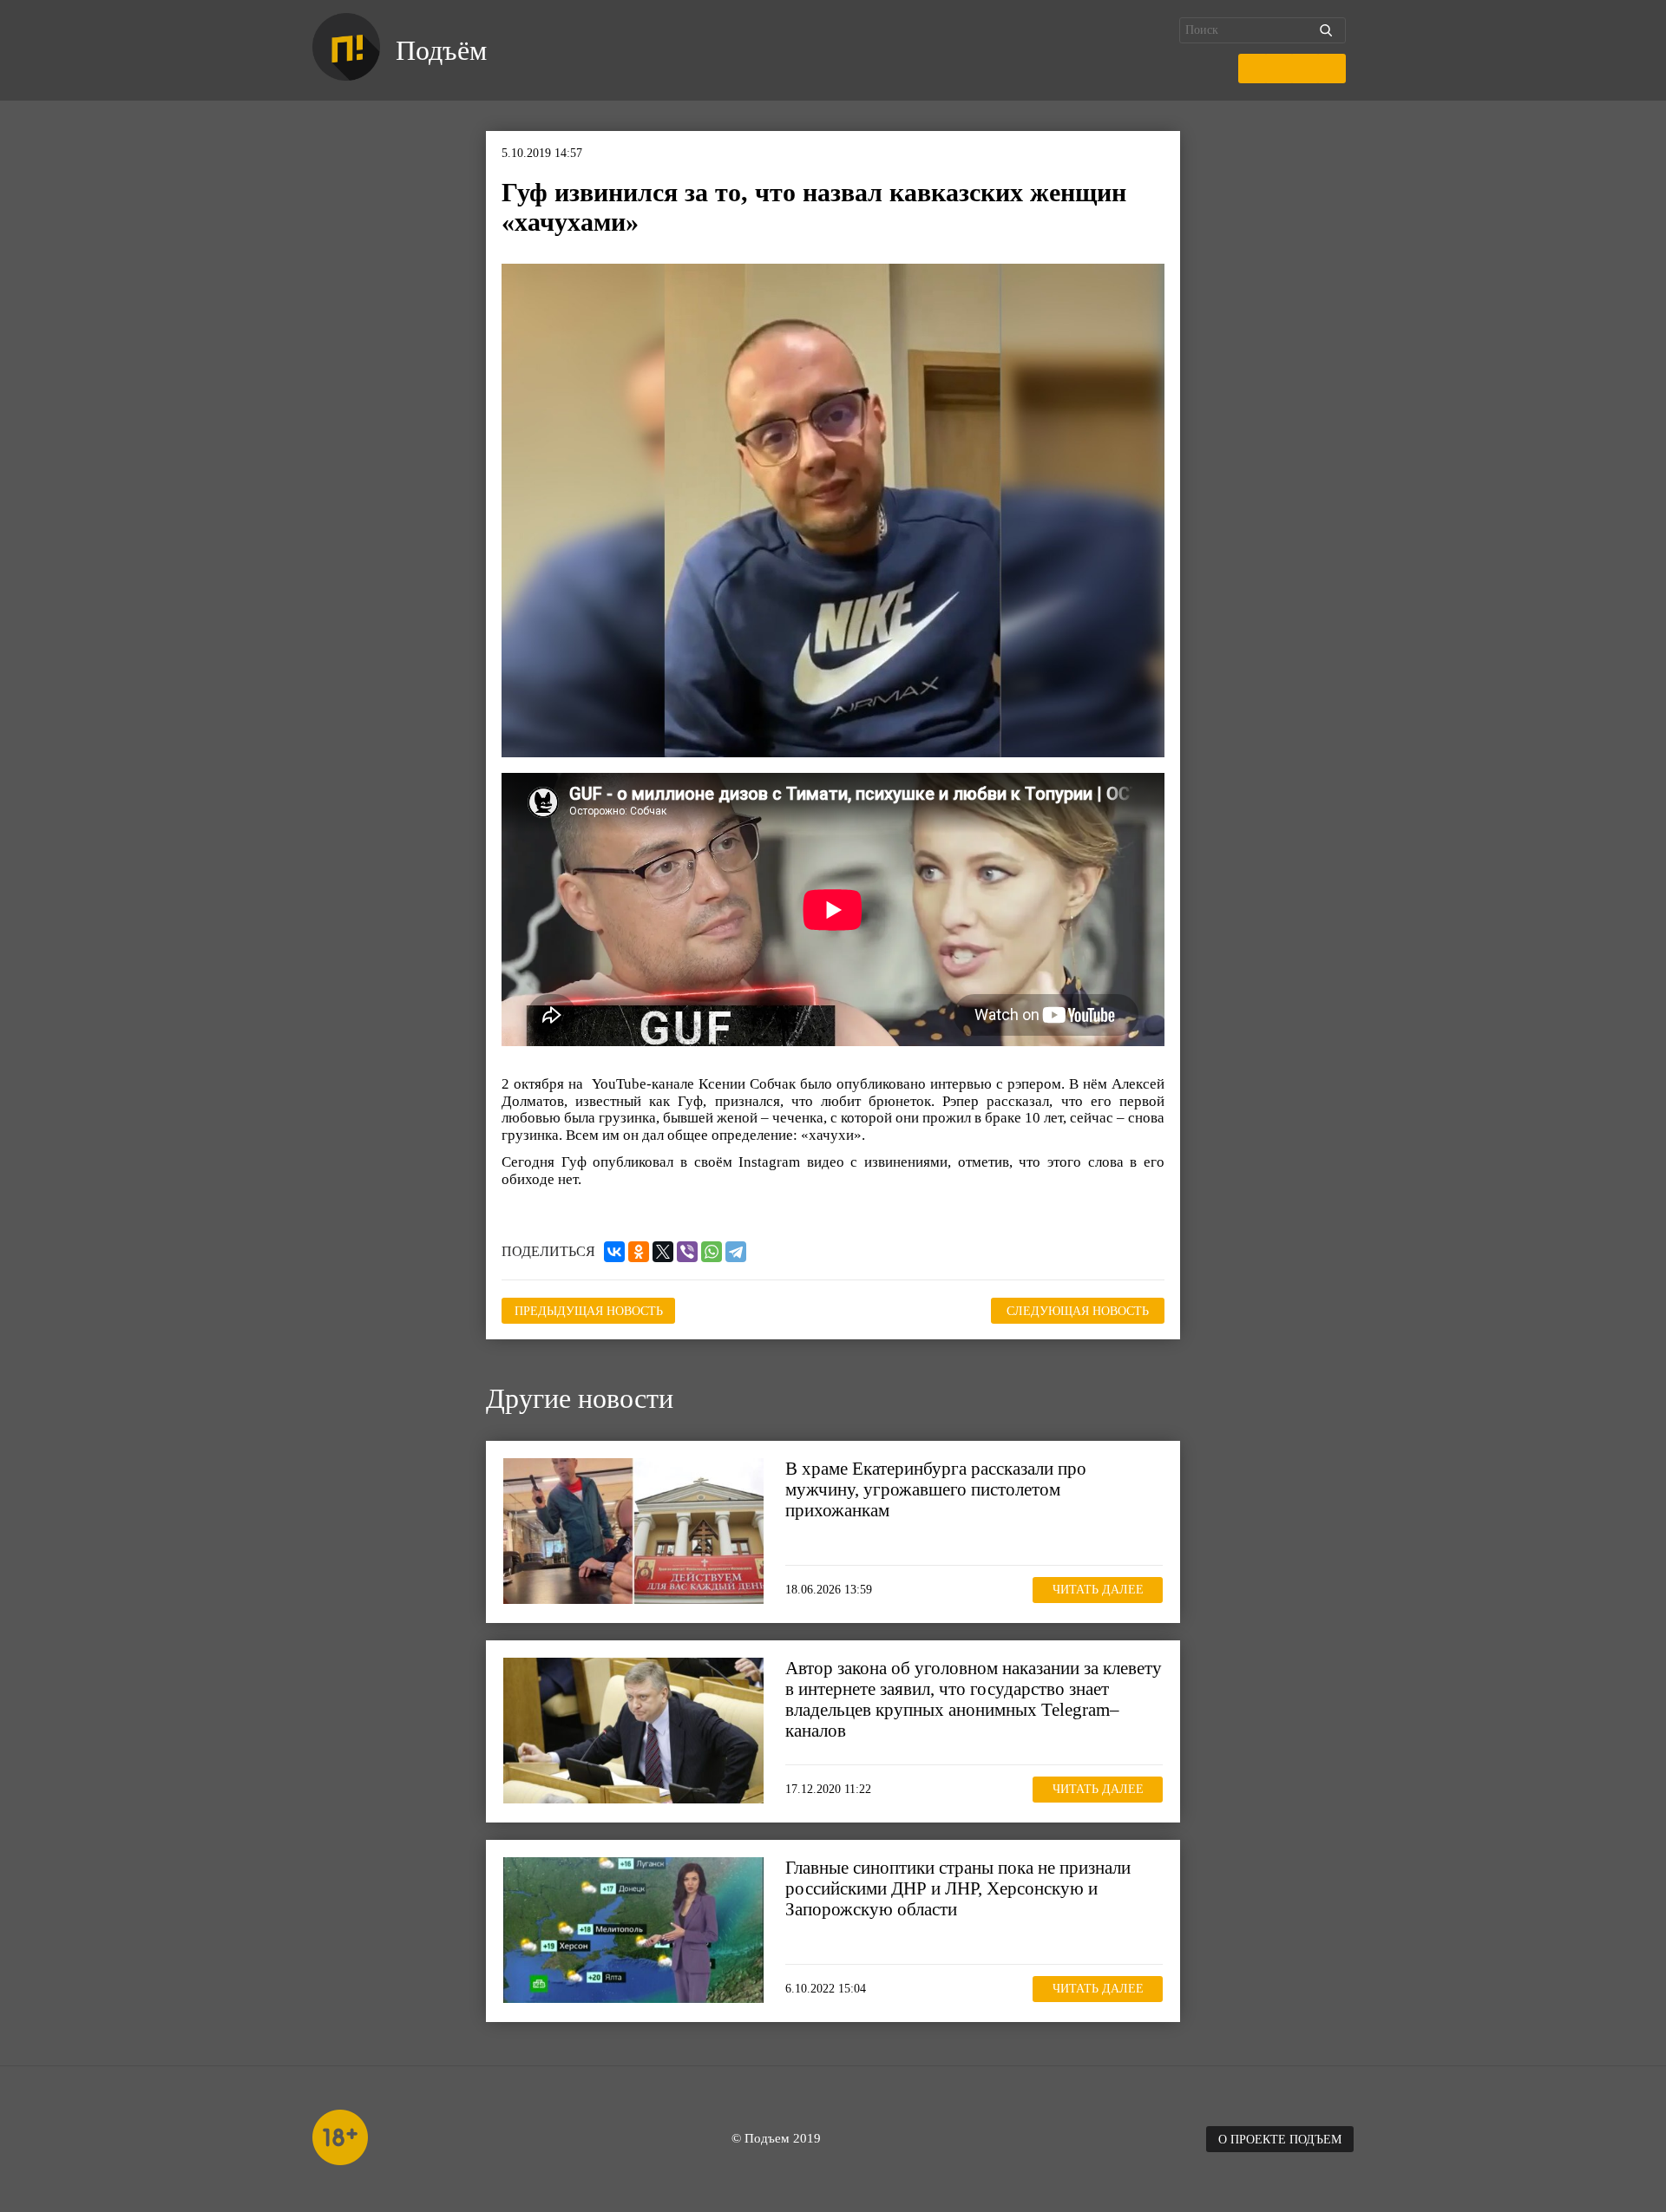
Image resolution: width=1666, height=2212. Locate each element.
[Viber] (687, 1252)
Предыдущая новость (589, 1311)
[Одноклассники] (639, 1252)
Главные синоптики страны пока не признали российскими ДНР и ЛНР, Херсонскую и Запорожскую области (958, 1888)
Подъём (441, 50)
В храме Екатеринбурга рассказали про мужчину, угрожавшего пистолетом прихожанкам (936, 1489)
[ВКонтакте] (614, 1252)
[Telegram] (736, 1252)
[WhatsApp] (712, 1252)
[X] (663, 1252)
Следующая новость (1078, 1311)
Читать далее (1098, 1590)
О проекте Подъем (1280, 2140)
